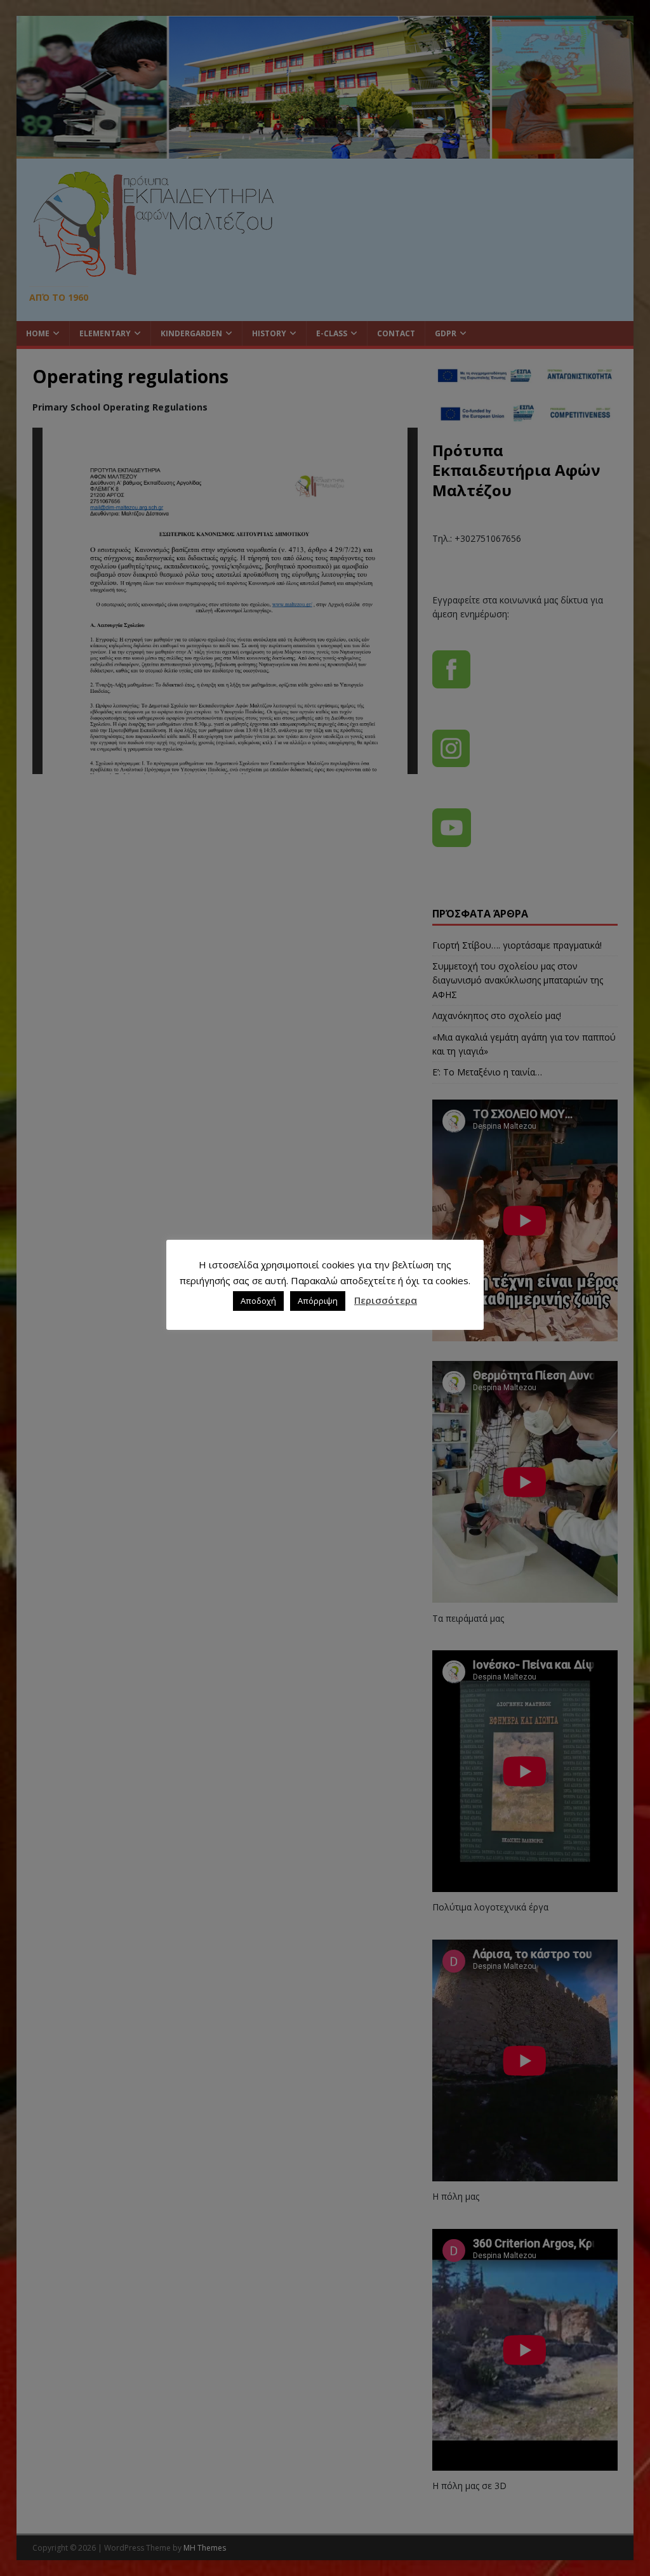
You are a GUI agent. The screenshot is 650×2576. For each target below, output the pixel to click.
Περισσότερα (386, 1300)
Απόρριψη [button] (318, 1301)
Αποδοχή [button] (258, 1301)
